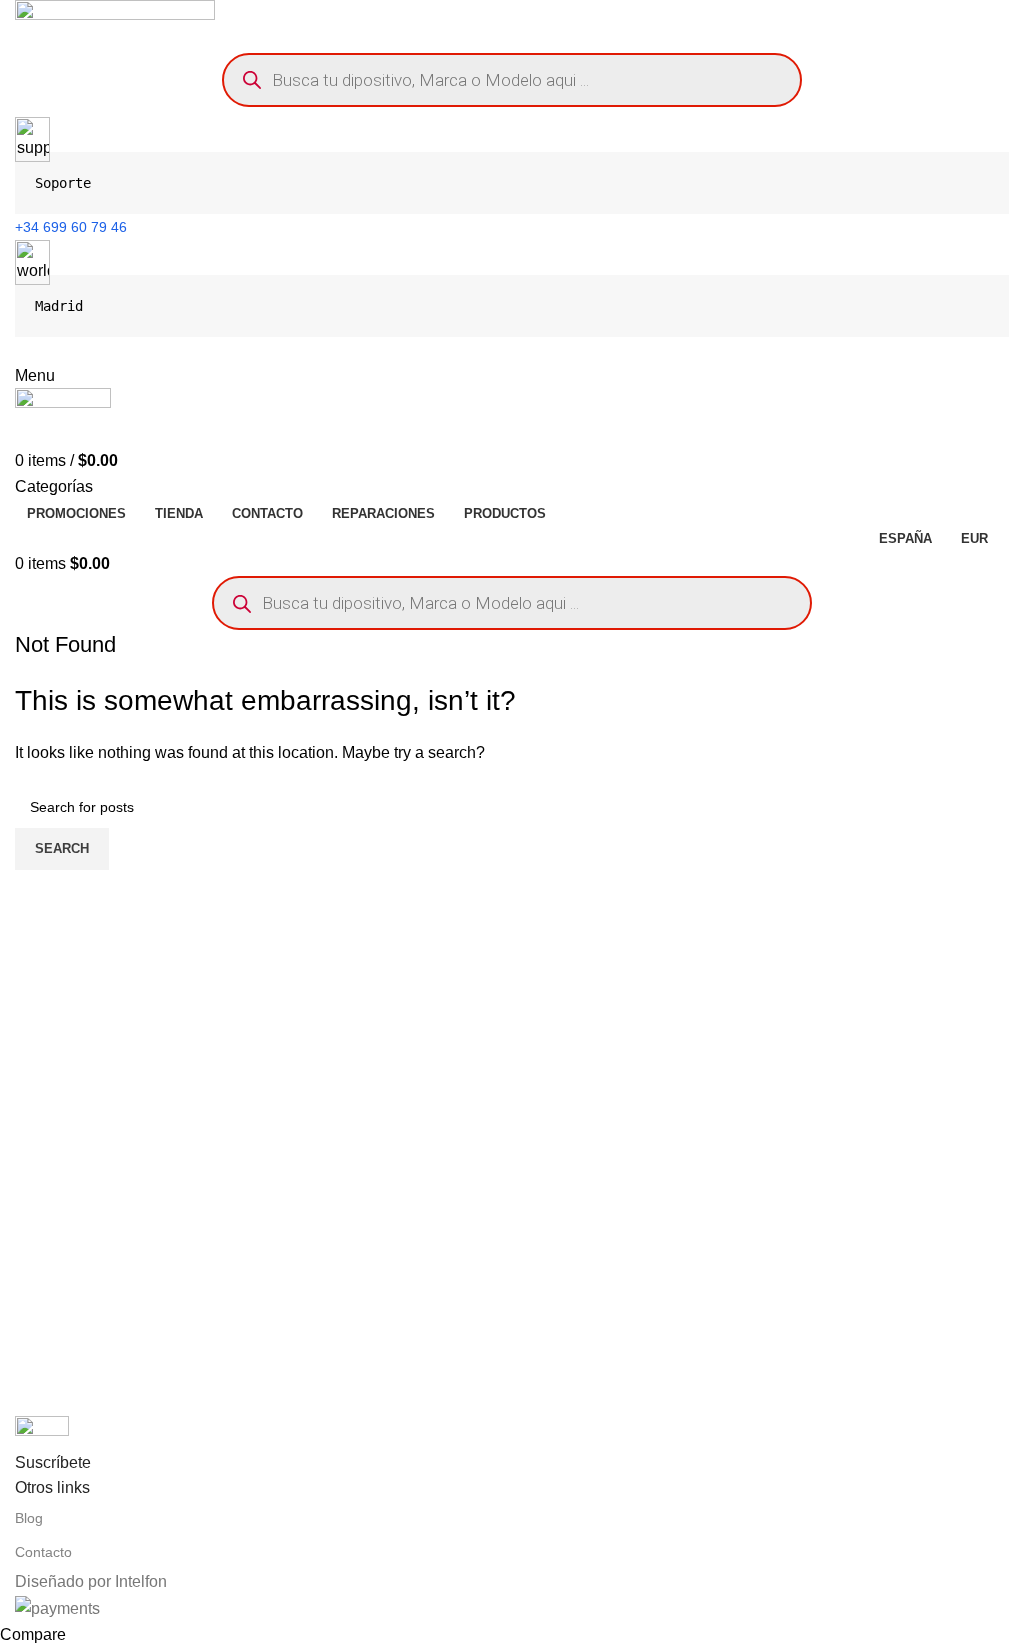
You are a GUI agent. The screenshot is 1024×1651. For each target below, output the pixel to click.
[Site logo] (115, 20)
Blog (29, 1518)
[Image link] (42, 1431)
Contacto (43, 1552)
